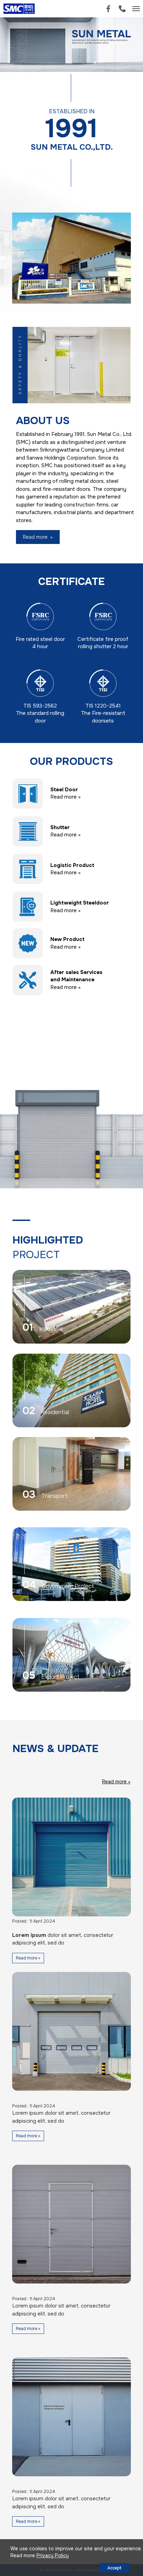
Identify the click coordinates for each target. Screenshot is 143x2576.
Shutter (60, 827)
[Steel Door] (28, 793)
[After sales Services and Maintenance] (28, 980)
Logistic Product (72, 865)
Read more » (65, 797)
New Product (68, 939)
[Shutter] (28, 831)
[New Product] (28, 943)
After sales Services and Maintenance (76, 976)
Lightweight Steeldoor (80, 903)
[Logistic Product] (28, 869)
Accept (114, 2568)
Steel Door (64, 790)
